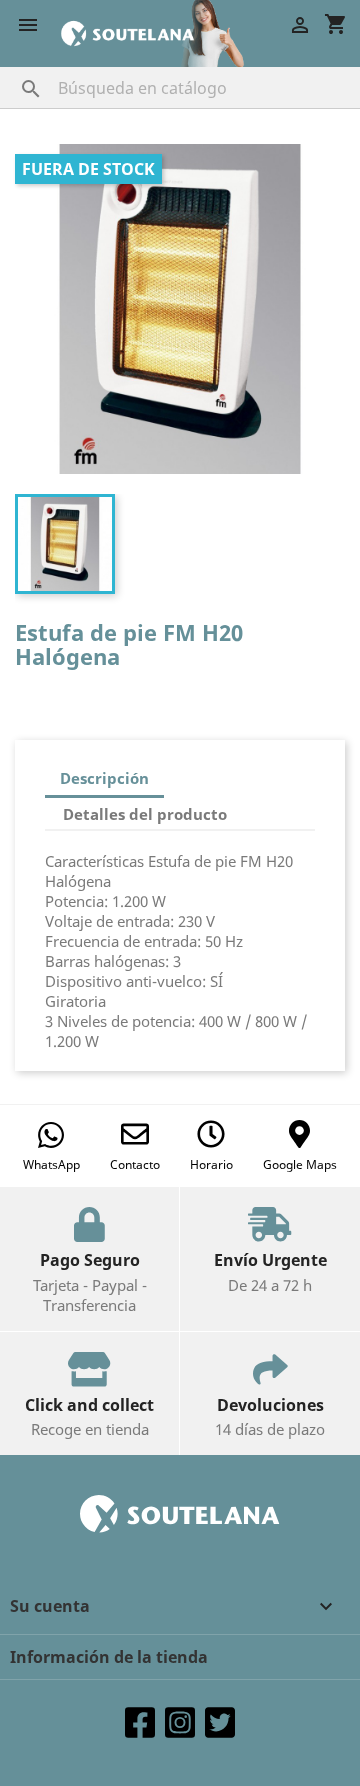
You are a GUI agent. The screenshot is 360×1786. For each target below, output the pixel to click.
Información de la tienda (109, 1657)
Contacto (135, 1164)
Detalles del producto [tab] (145, 814)
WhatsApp (51, 1164)
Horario (211, 1164)
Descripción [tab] (104, 778)
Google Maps (300, 1164)
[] (11, 69)
